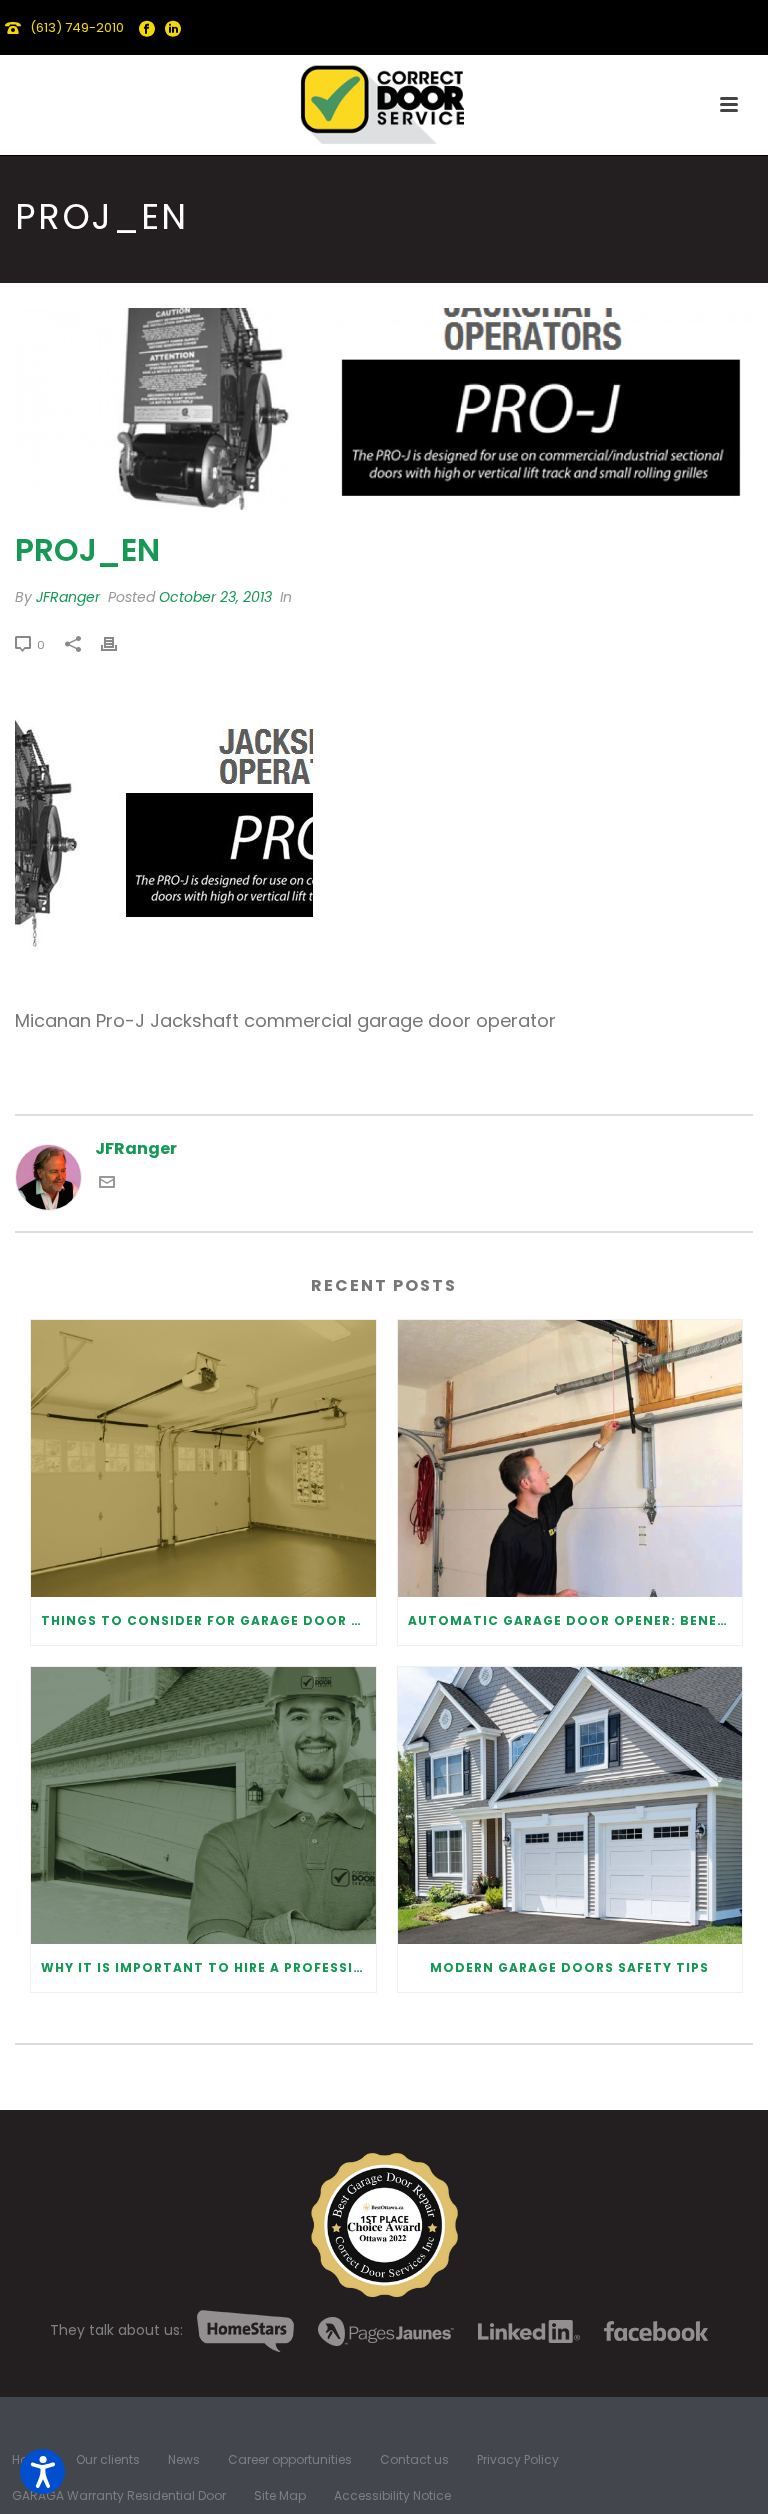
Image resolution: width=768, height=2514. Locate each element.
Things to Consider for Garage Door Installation (208, 1620)
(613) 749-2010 (77, 27)
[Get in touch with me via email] (107, 1184)
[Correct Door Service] (384, 100)
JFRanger (68, 597)
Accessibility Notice (392, 2496)
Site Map (280, 2496)
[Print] (119, 644)
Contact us (414, 2460)
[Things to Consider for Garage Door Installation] (203, 1458)
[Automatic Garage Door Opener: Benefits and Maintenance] (570, 1458)
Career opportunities (290, 2460)
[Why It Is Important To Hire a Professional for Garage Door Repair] (203, 1805)
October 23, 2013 (215, 597)
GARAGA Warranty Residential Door (119, 2496)
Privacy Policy (518, 2460)
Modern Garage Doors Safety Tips (569, 1967)
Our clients (108, 2460)
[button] (42, 2471)
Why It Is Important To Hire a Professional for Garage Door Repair (208, 1967)
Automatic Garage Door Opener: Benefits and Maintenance (575, 1620)
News (184, 2460)
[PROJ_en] (384, 408)
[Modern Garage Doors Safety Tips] (570, 1805)
